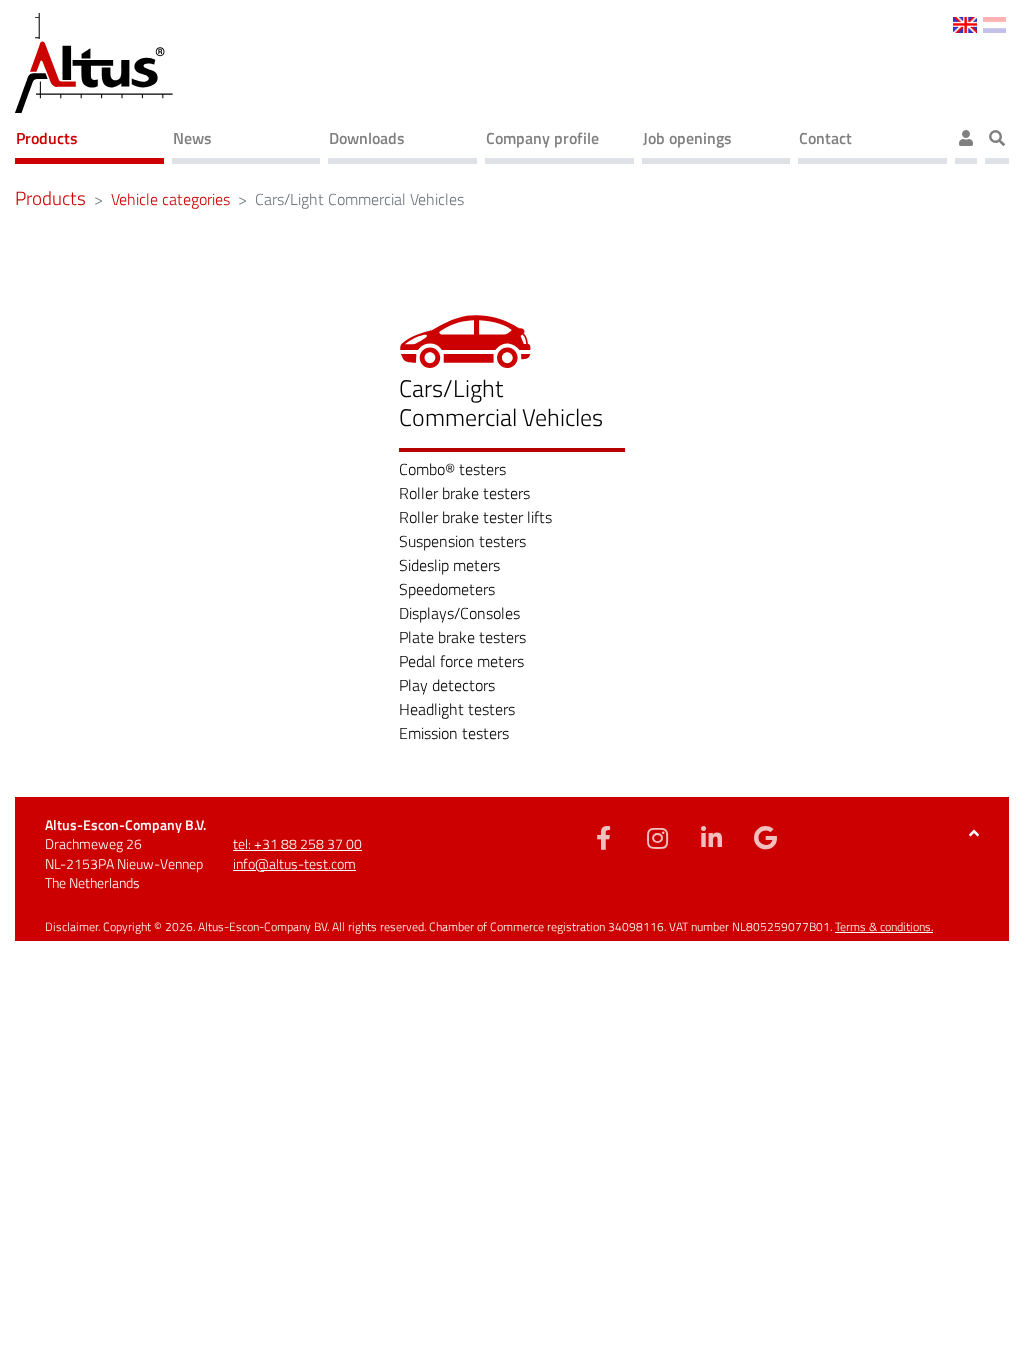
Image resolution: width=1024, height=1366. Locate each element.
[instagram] (658, 837)
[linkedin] (712, 837)
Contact (825, 138)
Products (47, 138)
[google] (766, 837)
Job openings (687, 138)
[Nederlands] (994, 23)
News (192, 138)
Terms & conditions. (884, 926)
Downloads (367, 138)
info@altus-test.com (294, 863)
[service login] (966, 141)
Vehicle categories (170, 199)
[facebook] (604, 837)
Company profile (542, 138)
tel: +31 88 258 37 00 (297, 843)
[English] (964, 23)
